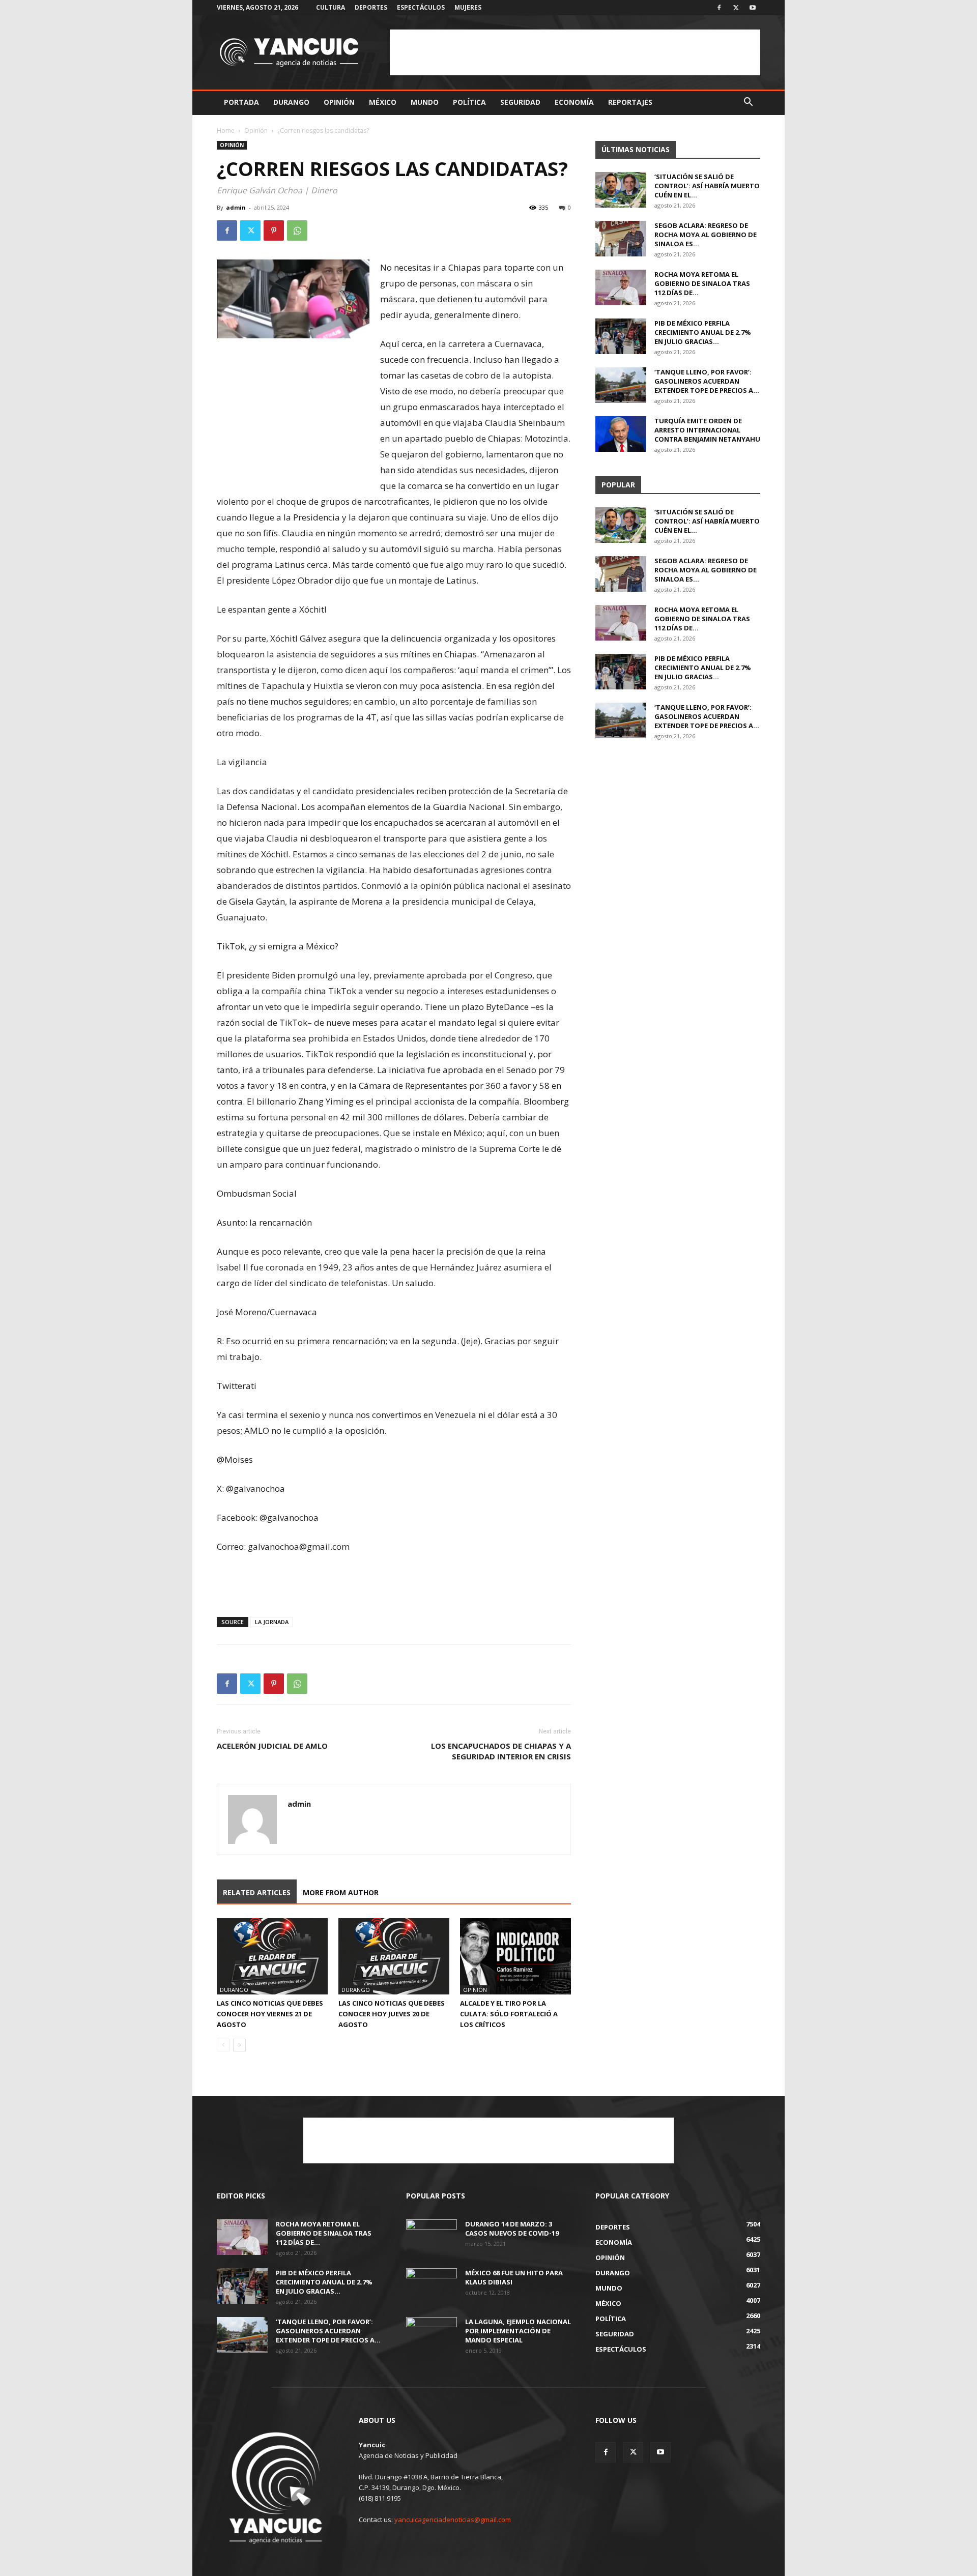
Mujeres (468, 7)
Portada (241, 102)
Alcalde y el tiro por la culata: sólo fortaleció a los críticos (509, 2014)
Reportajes (630, 102)
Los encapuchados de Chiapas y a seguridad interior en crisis (501, 1751)
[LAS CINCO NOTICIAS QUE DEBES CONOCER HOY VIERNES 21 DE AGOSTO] (272, 1956)
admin (236, 207)
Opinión (339, 102)
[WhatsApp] (297, 230)
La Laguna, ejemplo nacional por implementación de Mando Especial (518, 2331)
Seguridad (520, 102)
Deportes (371, 7)
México (383, 102)
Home (226, 131)
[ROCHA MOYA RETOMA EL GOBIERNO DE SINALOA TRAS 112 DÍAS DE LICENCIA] (621, 287)
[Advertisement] (575, 52)
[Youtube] (753, 8)
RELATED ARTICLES (257, 1892)
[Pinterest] (274, 230)
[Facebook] (719, 8)
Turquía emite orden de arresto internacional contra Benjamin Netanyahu (707, 430)
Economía (574, 102)
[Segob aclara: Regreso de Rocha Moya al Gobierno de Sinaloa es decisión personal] (621, 239)
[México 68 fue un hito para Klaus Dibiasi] (432, 2286)
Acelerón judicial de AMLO (272, 1746)
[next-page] (239, 2045)
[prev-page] (223, 2045)
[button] (748, 103)
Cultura (331, 7)
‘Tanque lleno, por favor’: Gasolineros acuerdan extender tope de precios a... (707, 381)
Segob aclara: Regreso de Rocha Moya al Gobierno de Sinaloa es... (706, 235)
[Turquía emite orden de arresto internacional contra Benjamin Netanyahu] (621, 434)
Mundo (425, 102)
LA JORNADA (272, 1622)
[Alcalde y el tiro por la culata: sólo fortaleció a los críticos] (515, 1956)
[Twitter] (736, 8)
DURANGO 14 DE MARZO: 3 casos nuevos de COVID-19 (512, 2228)
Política (469, 102)
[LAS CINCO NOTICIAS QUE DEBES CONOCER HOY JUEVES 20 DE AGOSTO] (394, 1956)
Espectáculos (421, 7)
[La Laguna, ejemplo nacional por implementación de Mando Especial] (432, 2335)
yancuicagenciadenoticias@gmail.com (453, 2520)
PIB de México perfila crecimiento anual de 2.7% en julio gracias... (703, 332)
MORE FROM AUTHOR (341, 1892)
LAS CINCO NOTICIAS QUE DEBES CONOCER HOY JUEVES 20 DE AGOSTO (392, 2014)
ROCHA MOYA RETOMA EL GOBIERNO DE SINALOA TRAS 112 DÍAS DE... (702, 283)
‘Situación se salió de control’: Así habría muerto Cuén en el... (707, 186)
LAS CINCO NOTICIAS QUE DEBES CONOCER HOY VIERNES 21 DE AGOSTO (270, 2014)
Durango (291, 102)
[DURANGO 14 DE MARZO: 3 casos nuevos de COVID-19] (432, 2237)
